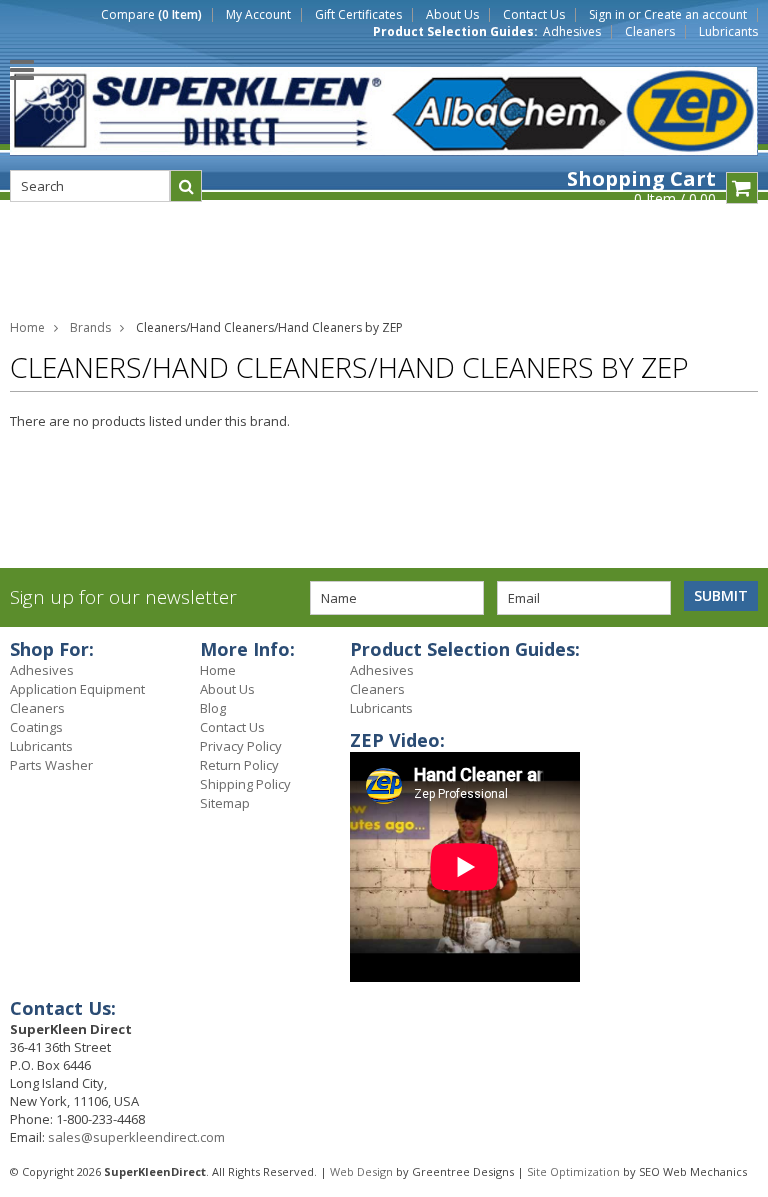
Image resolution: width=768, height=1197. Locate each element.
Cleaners (650, 32)
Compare (151, 15)
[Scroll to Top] (738, 652)
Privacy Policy (241, 746)
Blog (213, 708)
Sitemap (225, 803)
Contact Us (534, 15)
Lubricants (728, 32)
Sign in (607, 15)
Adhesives (572, 32)
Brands (90, 327)
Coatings (36, 727)
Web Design (361, 1171)
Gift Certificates (358, 15)
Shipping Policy (245, 784)
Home (27, 327)
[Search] (186, 186)
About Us (452, 15)
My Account (258, 15)
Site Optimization (573, 1171)
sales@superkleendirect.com (136, 1137)
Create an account (695, 15)
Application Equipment (77, 689)
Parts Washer (51, 765)
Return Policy (239, 765)
